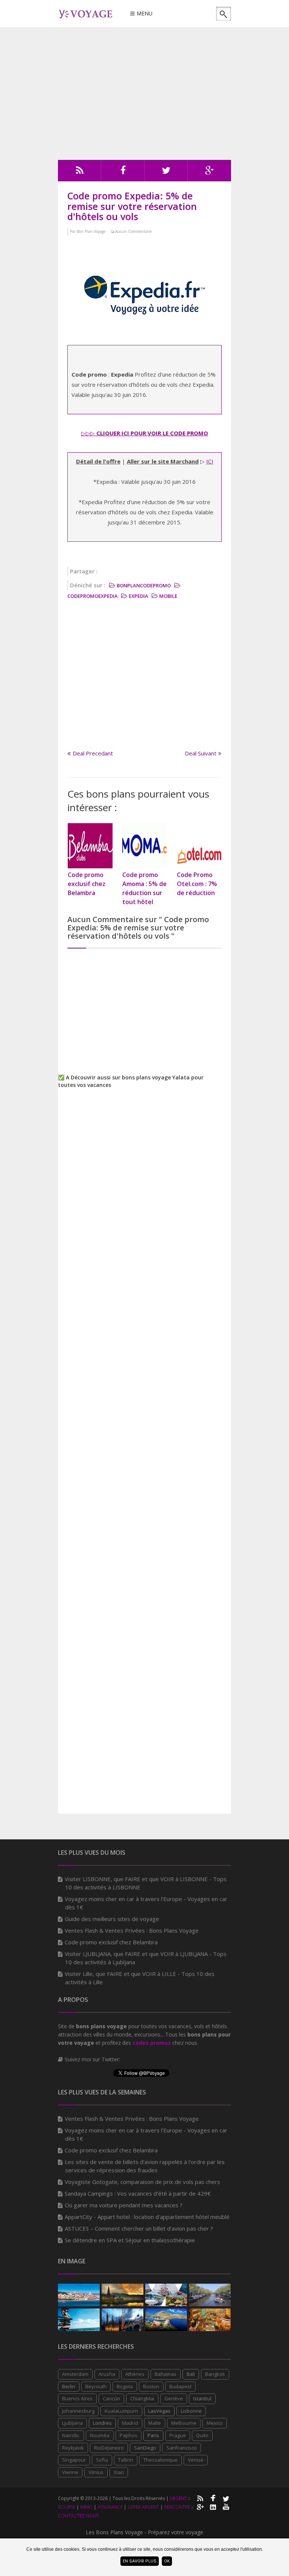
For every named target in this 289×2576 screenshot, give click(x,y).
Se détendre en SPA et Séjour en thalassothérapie (130, 2240)
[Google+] (200, 2506)
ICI (210, 461)
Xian (119, 2472)
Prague (178, 2435)
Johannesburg (78, 2411)
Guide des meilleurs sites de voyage (112, 1919)
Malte (155, 2423)
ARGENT (178, 2498)
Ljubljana (72, 2423)
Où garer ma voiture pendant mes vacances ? (124, 2205)
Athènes (135, 2374)
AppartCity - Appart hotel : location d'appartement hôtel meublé (147, 2217)
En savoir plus (140, 2561)
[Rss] (80, 172)
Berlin (69, 2386)
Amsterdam (75, 2374)
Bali (191, 2374)
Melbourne (184, 2423)
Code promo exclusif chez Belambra (111, 1942)
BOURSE (67, 2507)
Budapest (180, 2386)
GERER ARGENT (143, 2507)
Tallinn (126, 2460)
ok (167, 2561)
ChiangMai (142, 2398)
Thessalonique (160, 2460)
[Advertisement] (144, 94)
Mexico (215, 2423)
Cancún (111, 2398)
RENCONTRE (177, 2507)
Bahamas (166, 2374)
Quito (202, 2435)
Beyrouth (96, 2386)
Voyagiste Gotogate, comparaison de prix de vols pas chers (142, 2182)
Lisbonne (191, 2411)
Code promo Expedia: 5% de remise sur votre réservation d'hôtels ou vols (132, 206)
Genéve (174, 2398)
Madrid (130, 2423)
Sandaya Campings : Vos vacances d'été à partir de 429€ (138, 2193)
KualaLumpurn (121, 2411)
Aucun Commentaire (133, 231)
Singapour (74, 2460)
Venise (196, 2460)
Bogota (125, 2386)
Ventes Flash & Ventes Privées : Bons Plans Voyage (132, 1930)
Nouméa (100, 2435)
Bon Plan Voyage (91, 231)
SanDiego (145, 2448)
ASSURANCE (110, 2507)
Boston (151, 2386)
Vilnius (96, 2472)
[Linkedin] (213, 2506)
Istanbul (202, 2398)
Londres (102, 2423)
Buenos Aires (77, 2398)
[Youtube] (226, 2506)
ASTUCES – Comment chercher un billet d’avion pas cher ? (139, 2228)
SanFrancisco (182, 2448)
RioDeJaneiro (109, 2448)
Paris (153, 2435)
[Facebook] (123, 172)
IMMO (86, 2507)
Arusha (107, 2374)
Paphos (129, 2435)
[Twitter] (166, 172)
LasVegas (159, 2411)
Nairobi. (71, 2435)
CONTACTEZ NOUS (78, 2516)
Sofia (102, 2460)
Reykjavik (73, 2448)
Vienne (70, 2472)
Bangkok (215, 2374)
